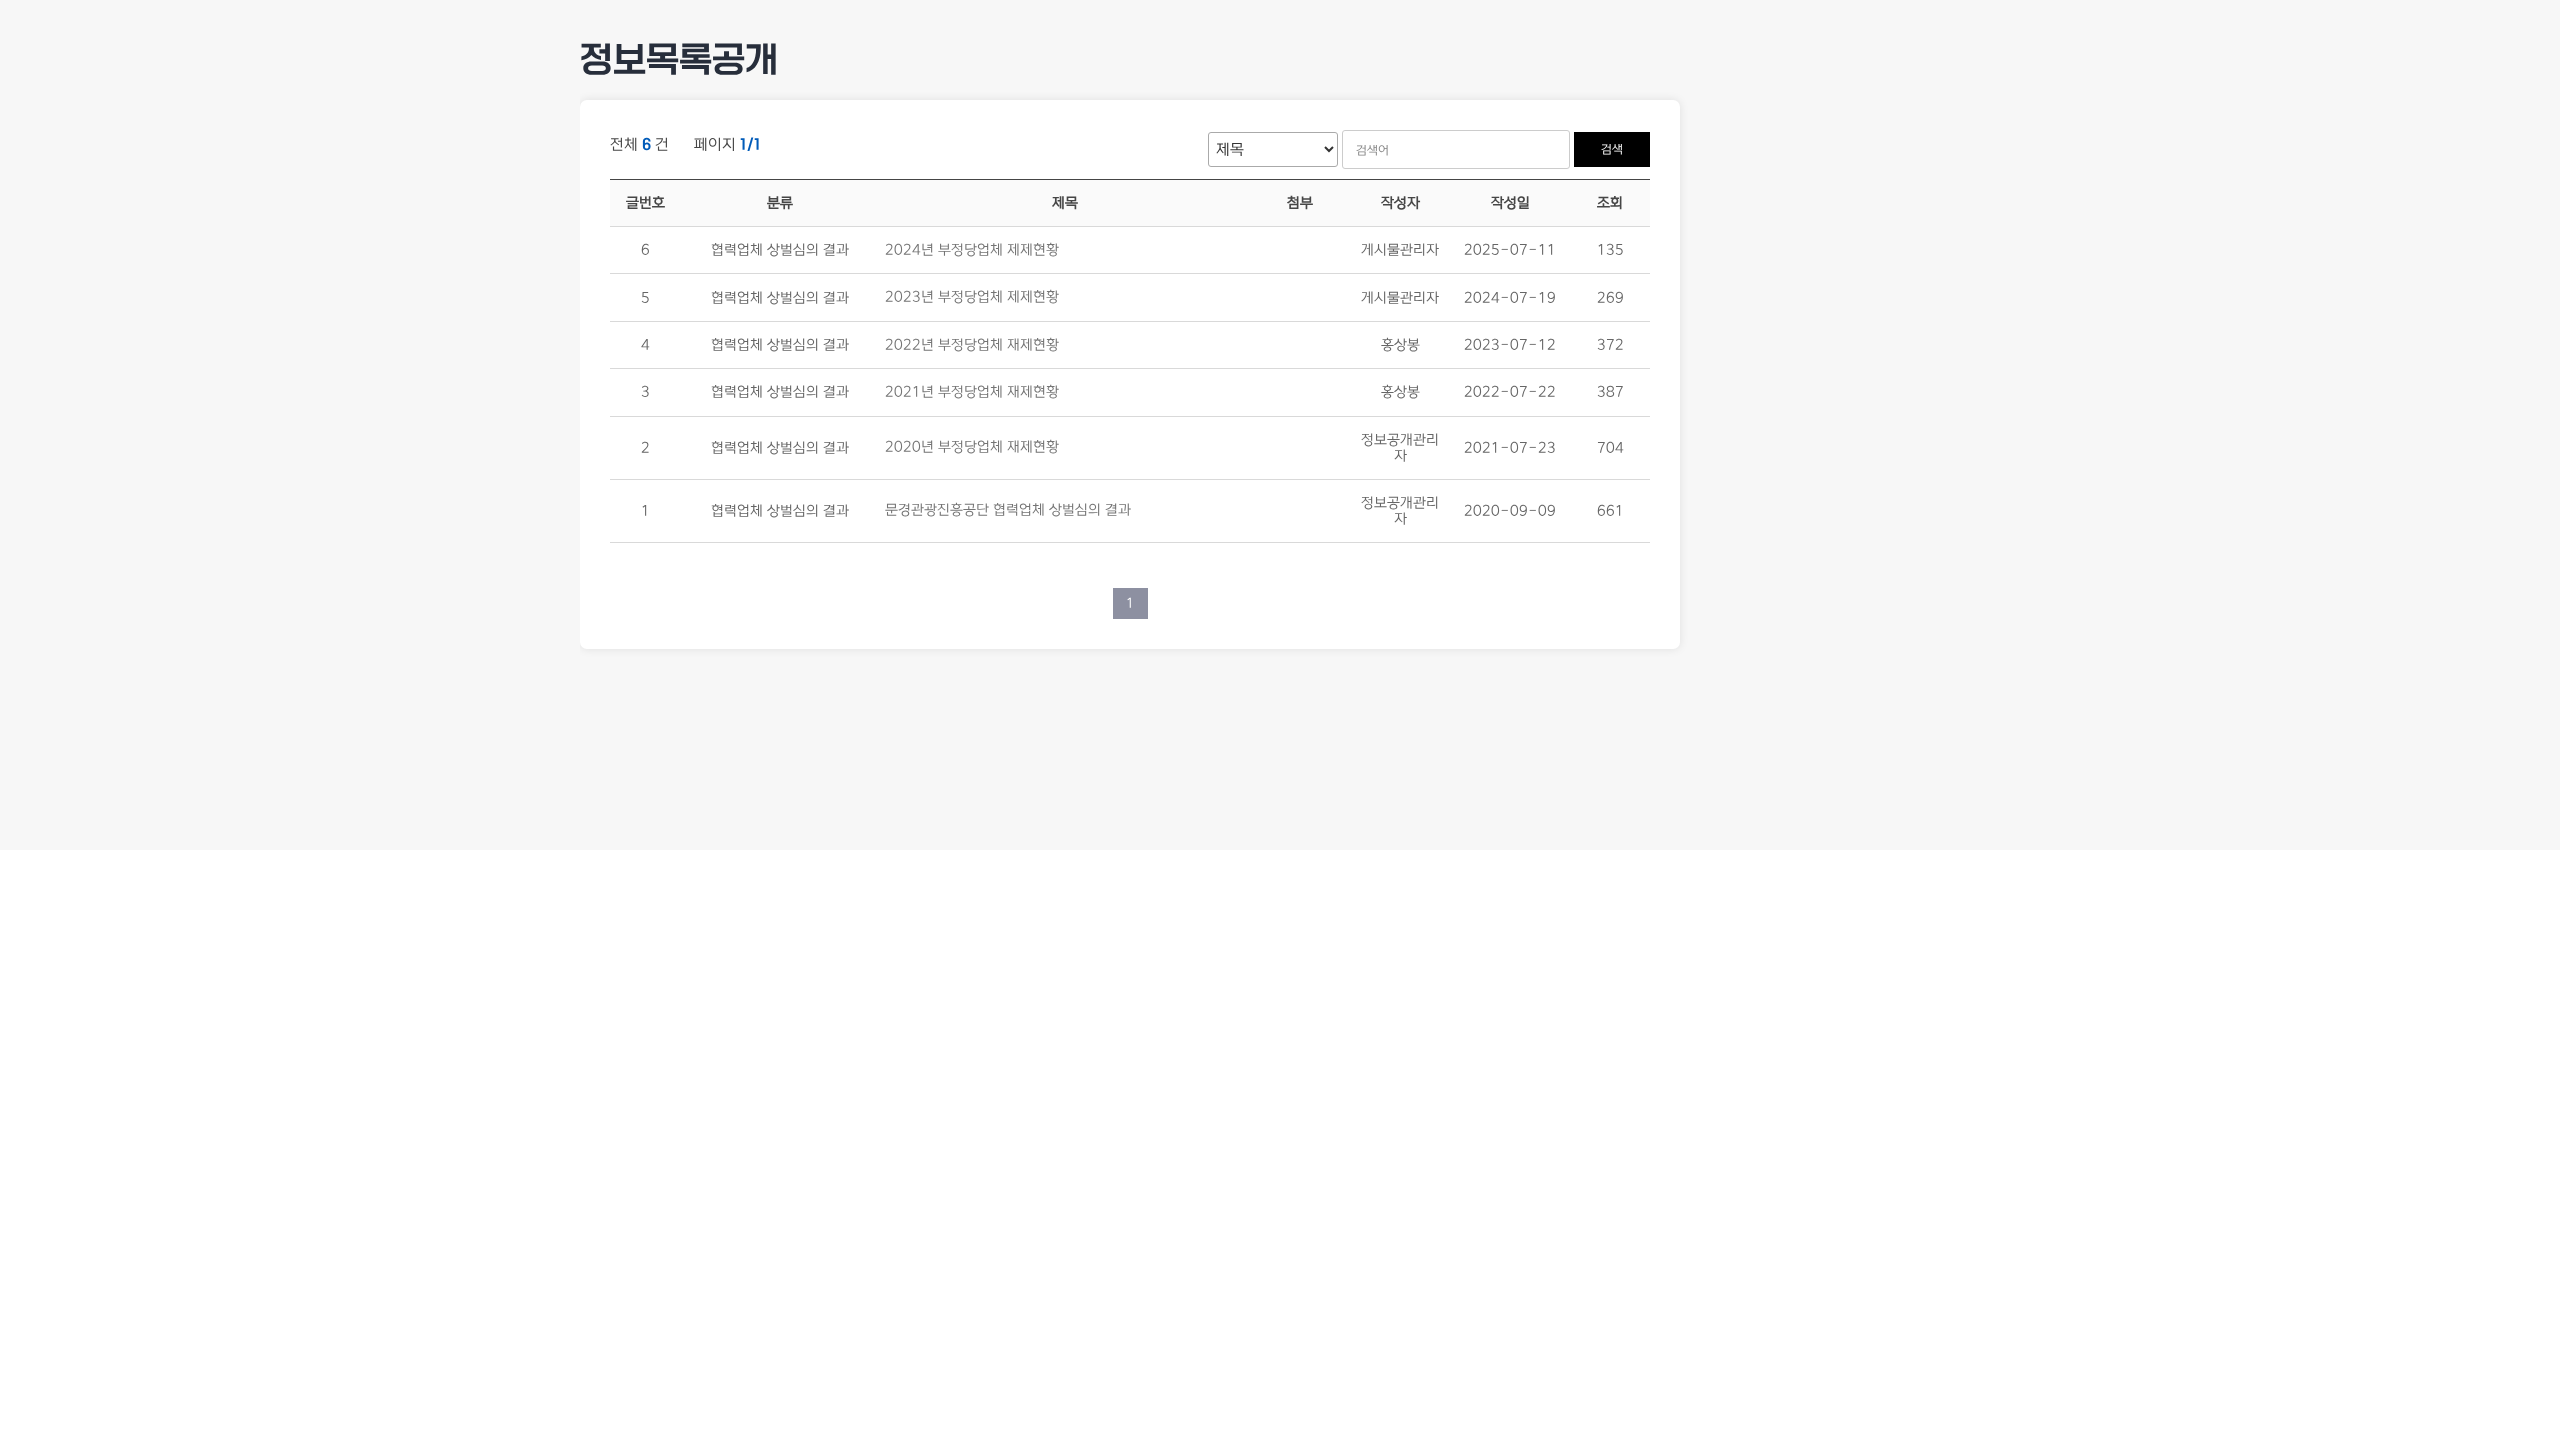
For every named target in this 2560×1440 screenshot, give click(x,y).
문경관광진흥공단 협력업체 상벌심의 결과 (1008, 511)
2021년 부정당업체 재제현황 (972, 393)
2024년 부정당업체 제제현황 (972, 250)
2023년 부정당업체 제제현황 (972, 298)
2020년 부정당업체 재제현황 (972, 448)
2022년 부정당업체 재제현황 (972, 345)
